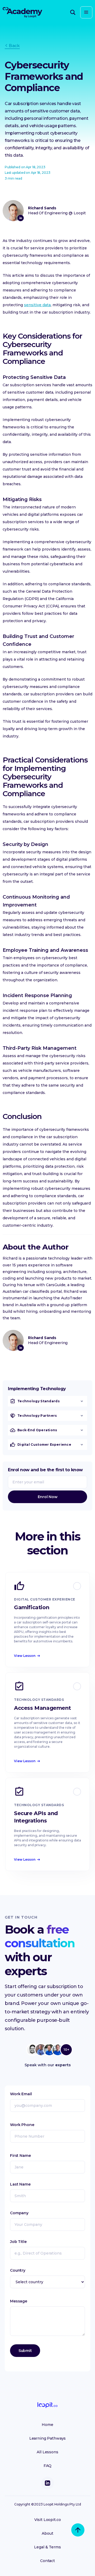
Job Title (18, 2242)
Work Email (21, 2094)
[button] (86, 12)
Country (18, 2270)
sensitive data (37, 305)
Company (19, 2213)
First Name (20, 2156)
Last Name (20, 2184)
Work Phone (22, 2125)
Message (19, 2301)
